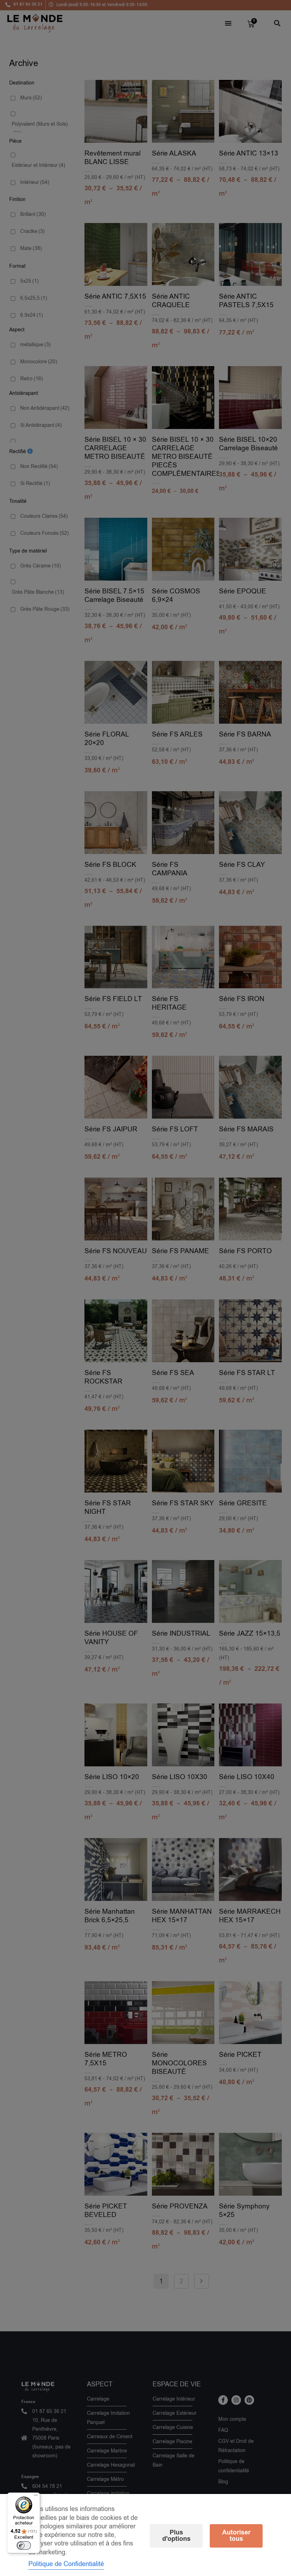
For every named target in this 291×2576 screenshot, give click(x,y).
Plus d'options (176, 2536)
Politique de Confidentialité (66, 2564)
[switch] (24, 2545)
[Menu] (36, 2497)
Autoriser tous (236, 2536)
